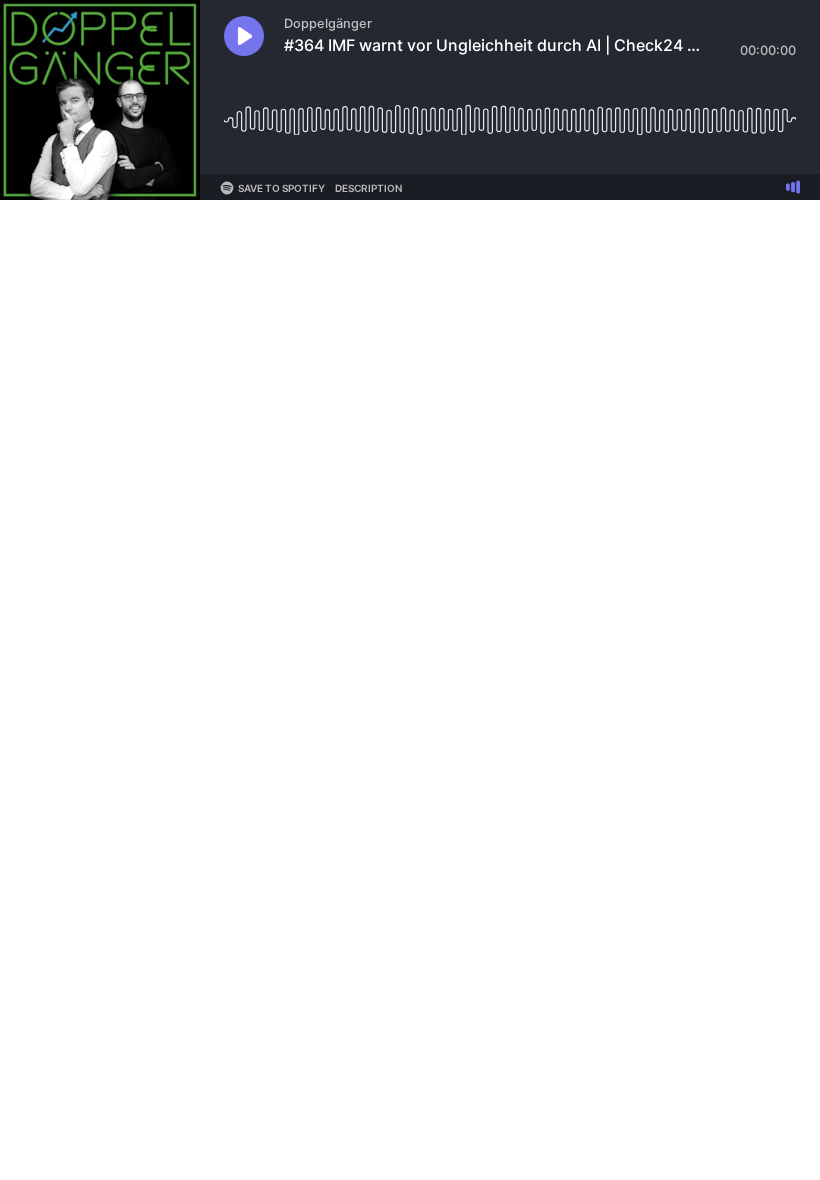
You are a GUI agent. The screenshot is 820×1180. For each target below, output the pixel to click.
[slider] (510, 112)
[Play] (244, 36)
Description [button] (368, 188)
